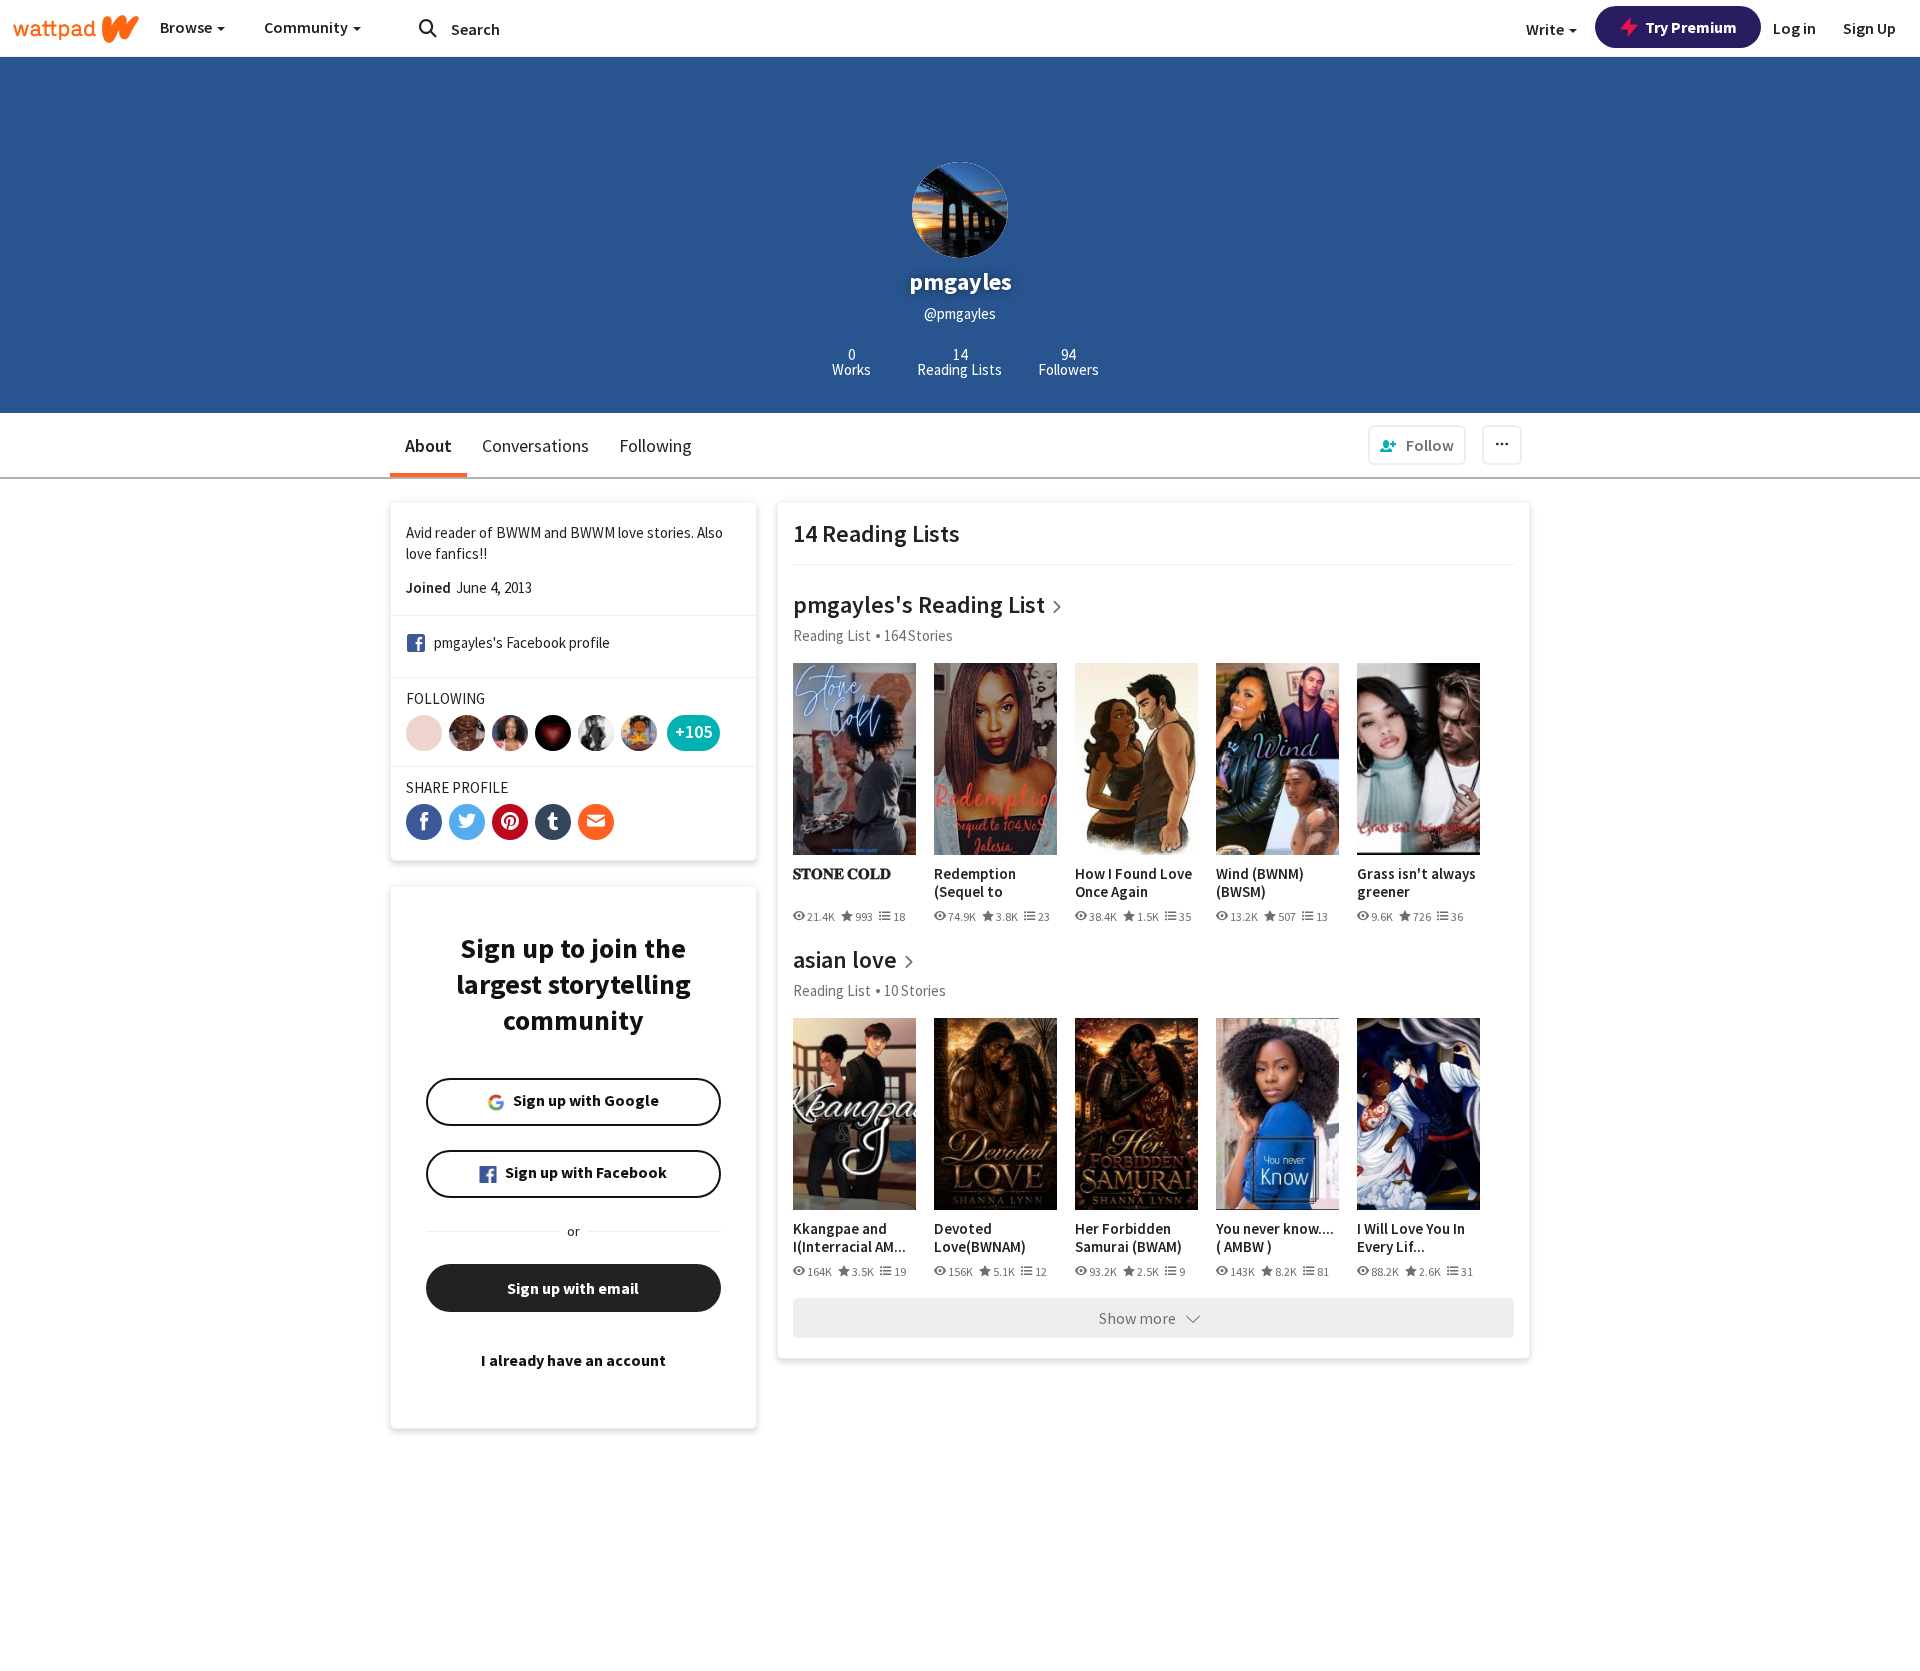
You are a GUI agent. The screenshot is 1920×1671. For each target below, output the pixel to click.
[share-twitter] (467, 822)
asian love (845, 959)
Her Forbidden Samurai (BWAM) (1128, 1237)
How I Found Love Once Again (1133, 882)
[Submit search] (428, 28)
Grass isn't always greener (1416, 882)
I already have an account (573, 1360)
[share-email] (596, 822)
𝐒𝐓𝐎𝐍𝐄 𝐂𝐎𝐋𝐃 (842, 874)
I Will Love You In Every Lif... (1411, 1237)
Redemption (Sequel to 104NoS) (975, 882)
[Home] (76, 29)
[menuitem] (1417, 445)
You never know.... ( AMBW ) (1275, 1237)
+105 (693, 731)
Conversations (535, 445)
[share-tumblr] (553, 822)
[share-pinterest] (510, 822)
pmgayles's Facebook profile (522, 642)
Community (307, 27)
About (428, 445)
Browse (187, 27)
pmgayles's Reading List (919, 604)
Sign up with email (573, 1288)
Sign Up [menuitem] (1869, 28)
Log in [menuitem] (1794, 28)
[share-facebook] (424, 822)
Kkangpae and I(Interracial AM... (849, 1237)
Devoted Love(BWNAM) (980, 1237)
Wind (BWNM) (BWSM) (1260, 882)
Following (655, 445)
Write (1546, 29)
